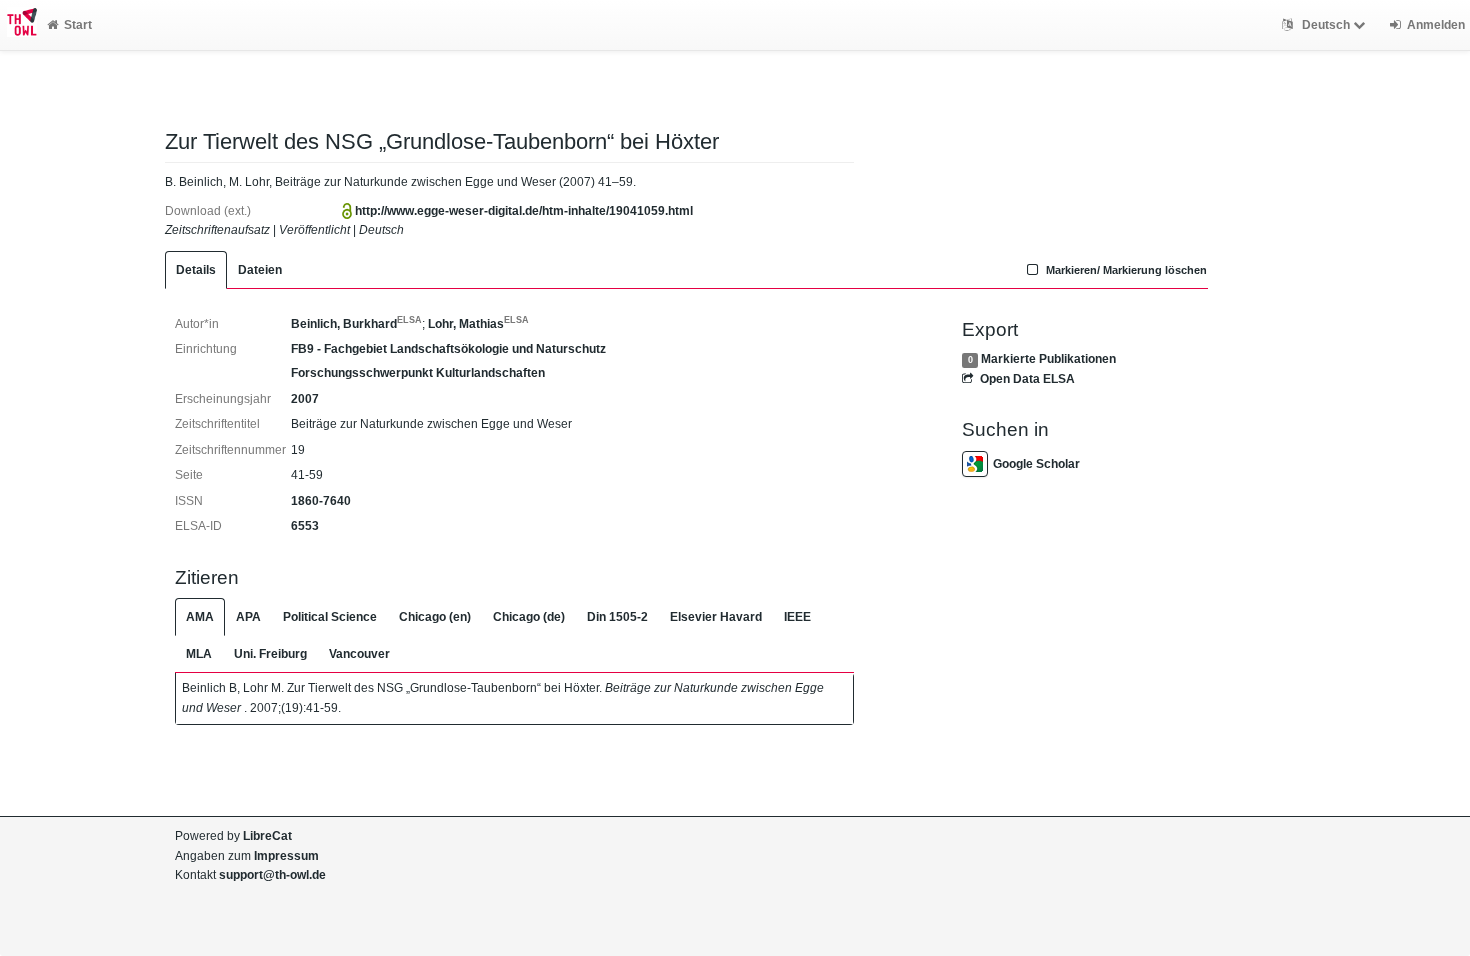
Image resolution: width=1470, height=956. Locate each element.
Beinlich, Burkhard (356, 324)
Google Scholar (1036, 464)
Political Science (330, 617)
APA (248, 617)
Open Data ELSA (1027, 379)
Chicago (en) (435, 617)
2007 (305, 399)
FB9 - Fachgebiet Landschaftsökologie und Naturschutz (448, 349)
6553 (305, 526)
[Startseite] (18, 25)
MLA (199, 654)
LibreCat (267, 836)
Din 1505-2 (617, 617)
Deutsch (1326, 25)
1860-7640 (321, 501)
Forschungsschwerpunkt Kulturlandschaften (418, 373)
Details (196, 270)
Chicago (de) (529, 617)
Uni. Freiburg (270, 654)
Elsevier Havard (716, 617)
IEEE (797, 617)
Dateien (260, 270)
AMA (200, 617)
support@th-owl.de (272, 875)
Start (78, 25)
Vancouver (359, 654)
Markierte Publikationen (1048, 359)
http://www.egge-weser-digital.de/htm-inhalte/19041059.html (524, 211)
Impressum (286, 856)
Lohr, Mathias (478, 324)
